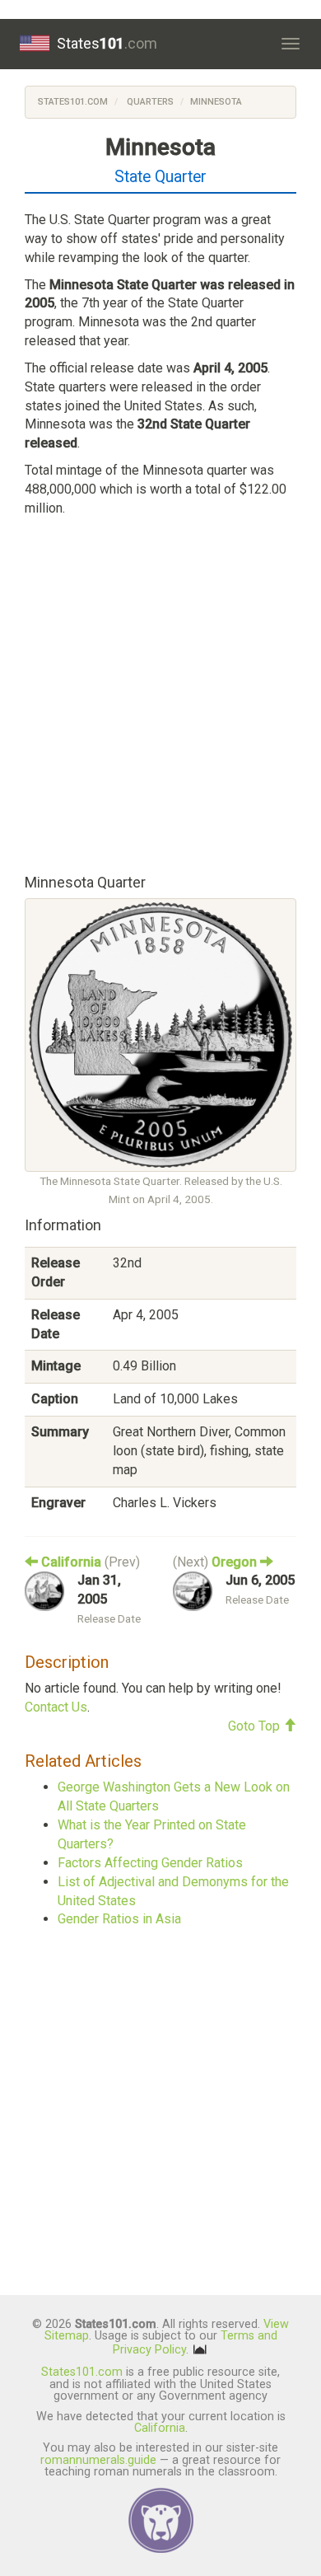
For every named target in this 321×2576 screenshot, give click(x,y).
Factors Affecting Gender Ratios (150, 1863)
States (107, 43)
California (160, 2428)
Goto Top (256, 1726)
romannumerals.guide (98, 2460)
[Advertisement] (160, 692)
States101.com (73, 102)
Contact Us (56, 1707)
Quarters (149, 102)
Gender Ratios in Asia (119, 1919)
